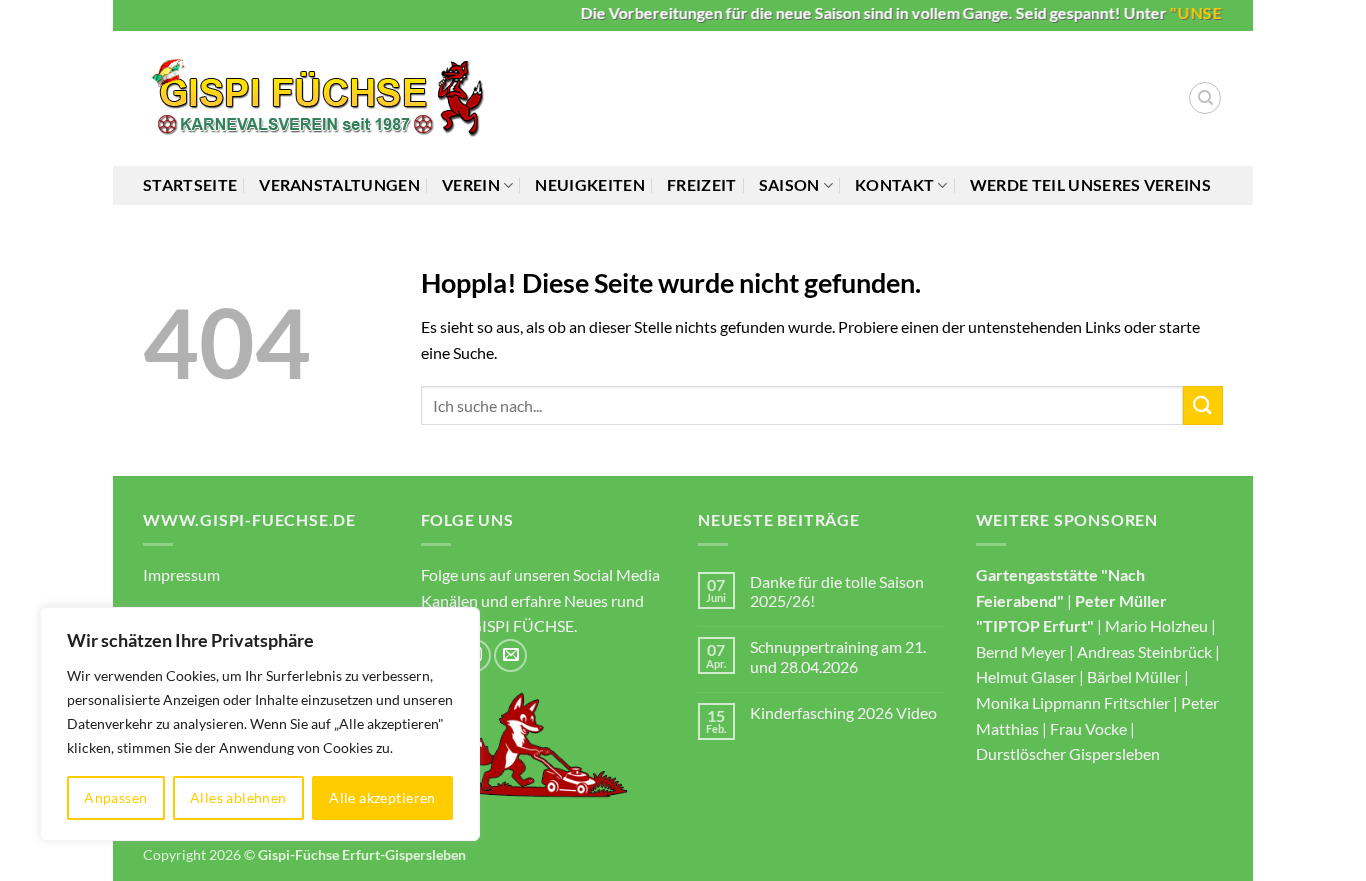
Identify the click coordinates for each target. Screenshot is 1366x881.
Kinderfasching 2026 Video (843, 712)
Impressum (181, 574)
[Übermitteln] (1203, 405)
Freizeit (702, 184)
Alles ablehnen (238, 797)
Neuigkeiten (590, 184)
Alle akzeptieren (382, 797)
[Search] (1205, 98)
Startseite (190, 184)
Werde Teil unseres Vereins (1090, 184)
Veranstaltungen (339, 184)
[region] (260, 724)
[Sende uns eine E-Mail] (510, 655)
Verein (471, 184)
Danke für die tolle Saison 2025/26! (837, 591)
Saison (789, 184)
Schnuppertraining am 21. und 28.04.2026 (838, 656)
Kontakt (894, 184)
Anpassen (115, 797)
